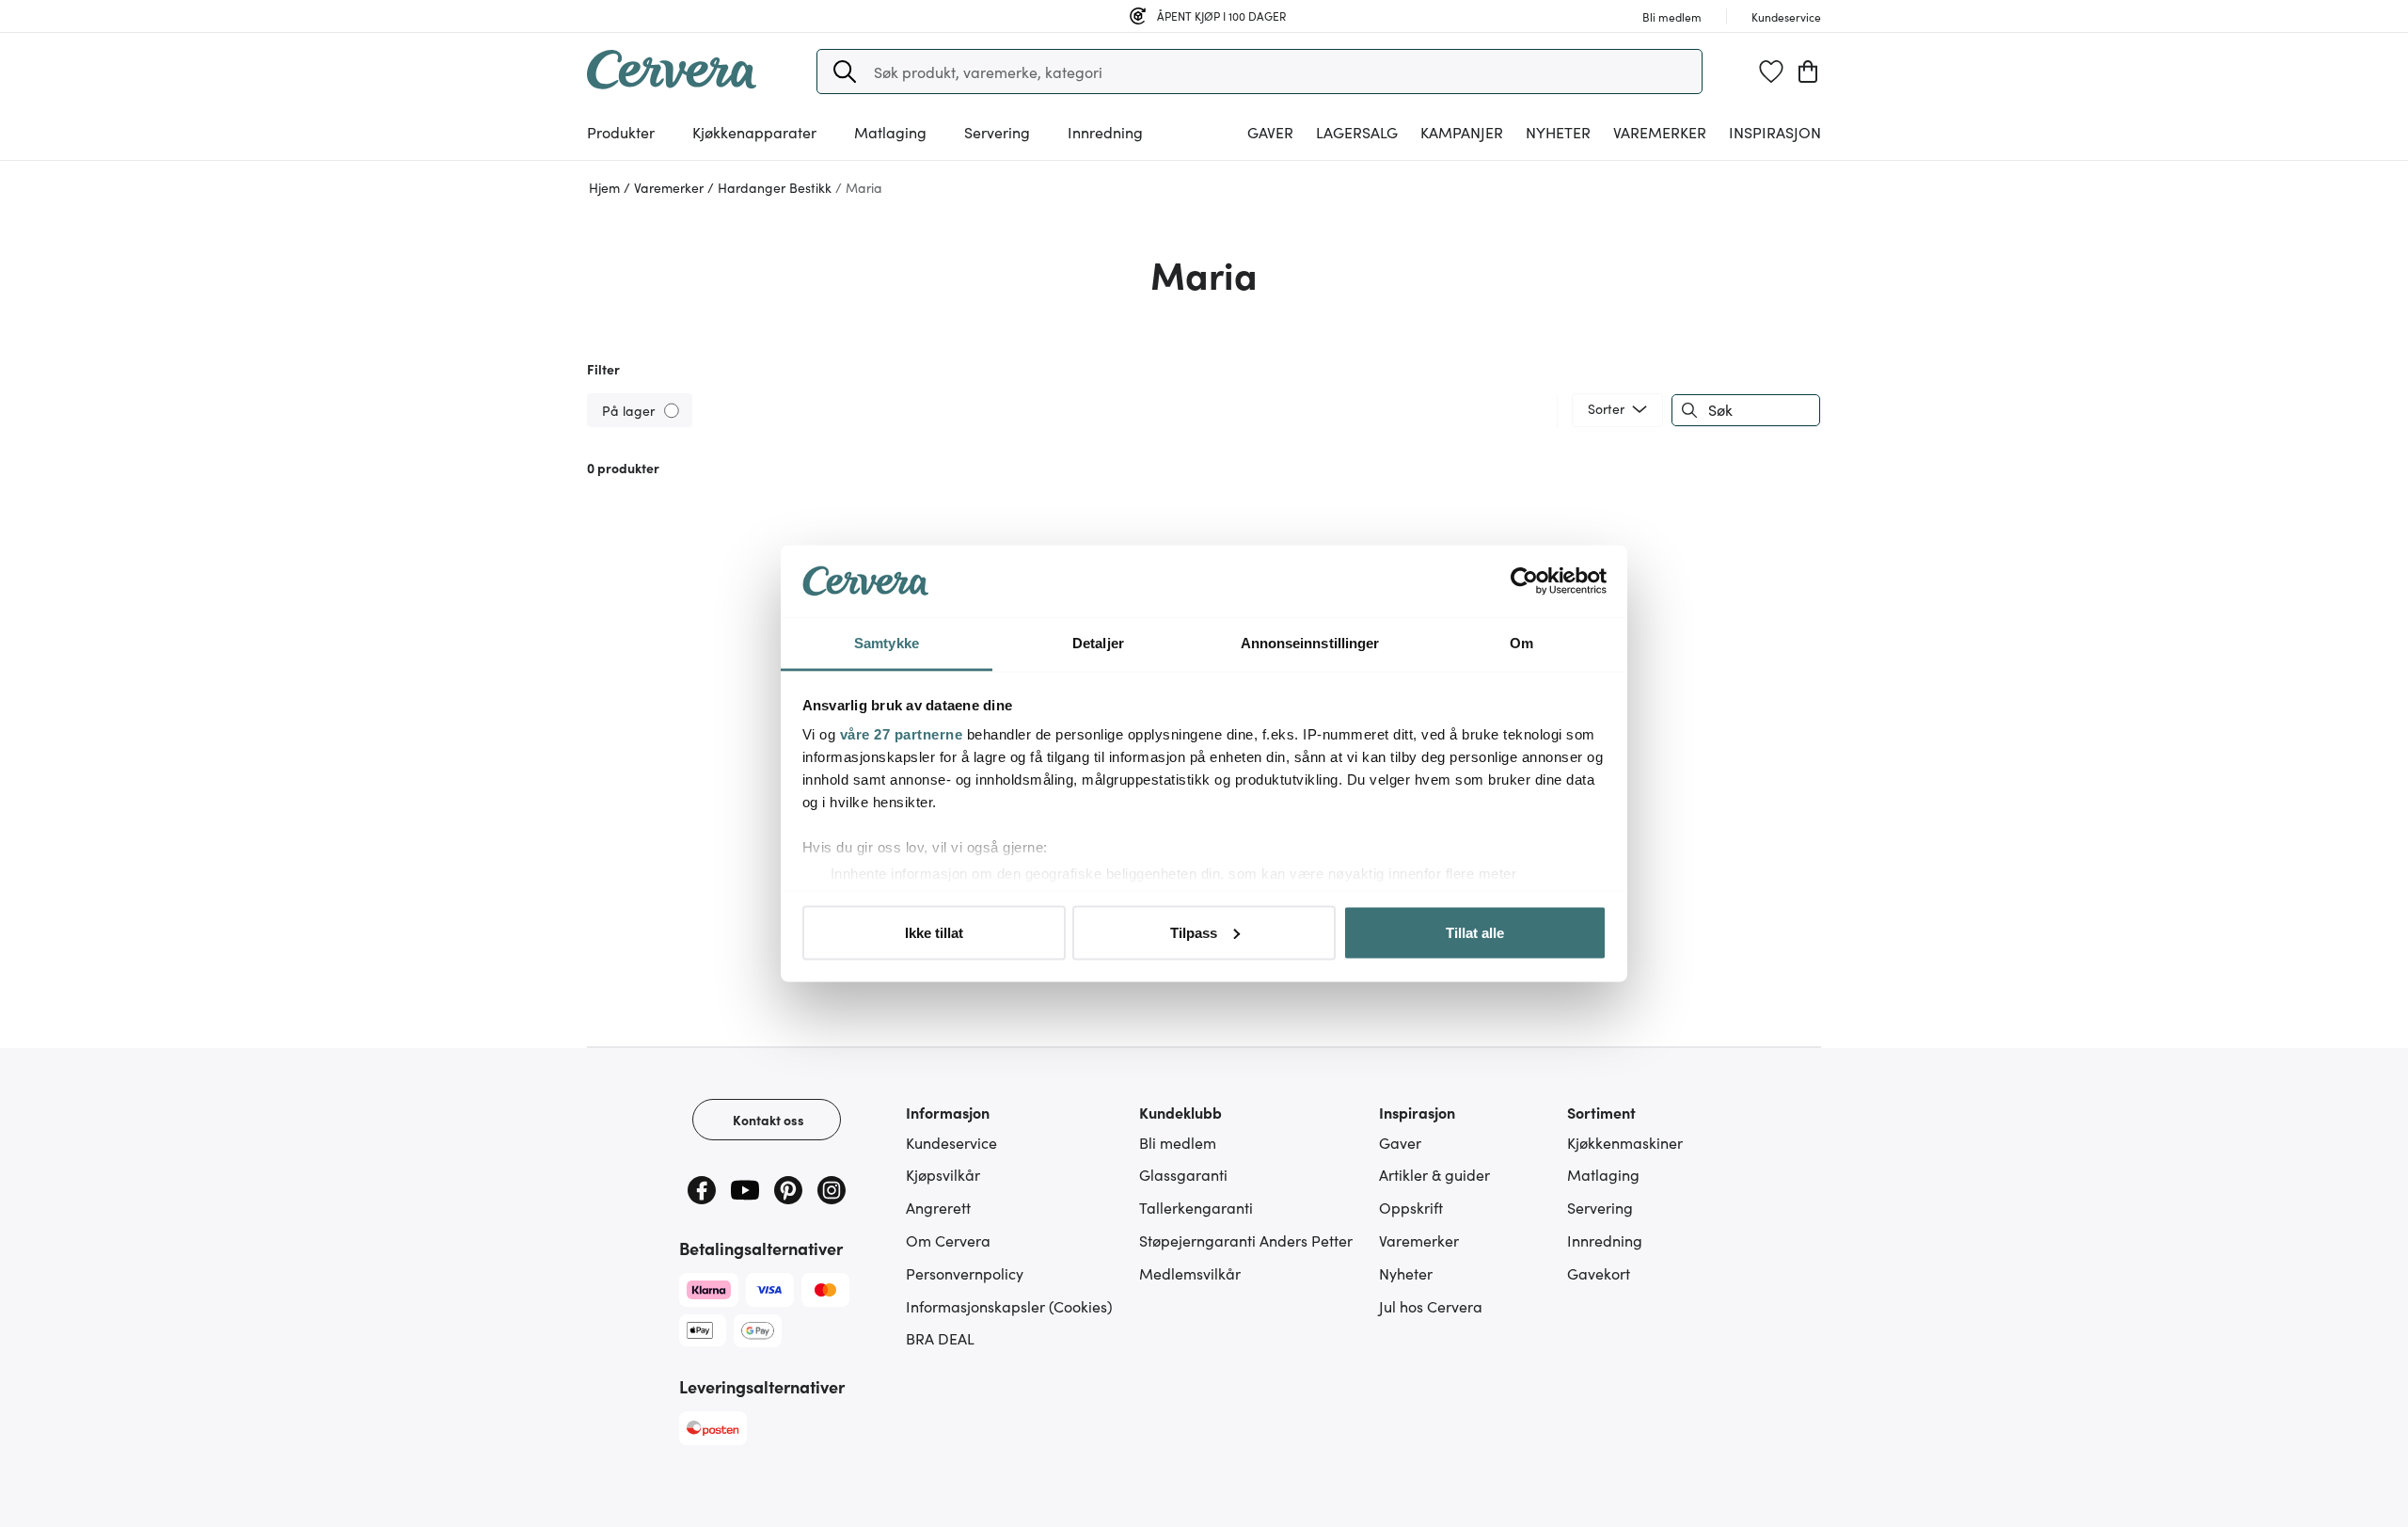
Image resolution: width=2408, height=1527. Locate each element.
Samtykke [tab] (887, 643)
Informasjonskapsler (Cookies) (1009, 1306)
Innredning (1605, 1240)
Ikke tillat (934, 932)
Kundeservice (951, 1142)
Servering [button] (997, 132)
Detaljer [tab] (1098, 643)
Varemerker (1660, 132)
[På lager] (673, 410)
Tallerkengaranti (1196, 1207)
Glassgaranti (1183, 1174)
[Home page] (672, 83)
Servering (1600, 1207)
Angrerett (938, 1207)
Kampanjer (1462, 132)
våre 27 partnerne (902, 734)
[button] (845, 72)
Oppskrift (1411, 1207)
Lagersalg (1357, 132)
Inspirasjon (1775, 132)
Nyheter (1558, 132)
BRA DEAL (940, 1338)
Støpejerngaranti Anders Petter (1246, 1240)
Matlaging (1603, 1174)
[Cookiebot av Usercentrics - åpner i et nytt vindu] (1524, 581)
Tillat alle (1475, 932)
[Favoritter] (1771, 72)
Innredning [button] (1105, 132)
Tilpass (1194, 932)
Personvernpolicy (965, 1273)
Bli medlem (1178, 1142)
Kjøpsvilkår (943, 1174)
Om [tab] (1521, 643)
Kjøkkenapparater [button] (754, 132)
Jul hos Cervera (1431, 1306)
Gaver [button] (1270, 132)
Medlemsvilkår (1190, 1273)
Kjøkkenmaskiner (1625, 1142)
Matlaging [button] (890, 132)
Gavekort (1599, 1273)
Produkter (621, 132)
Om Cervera (948, 1240)
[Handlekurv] (1808, 72)
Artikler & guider (1434, 1174)
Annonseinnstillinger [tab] (1310, 643)
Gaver (1400, 1142)
